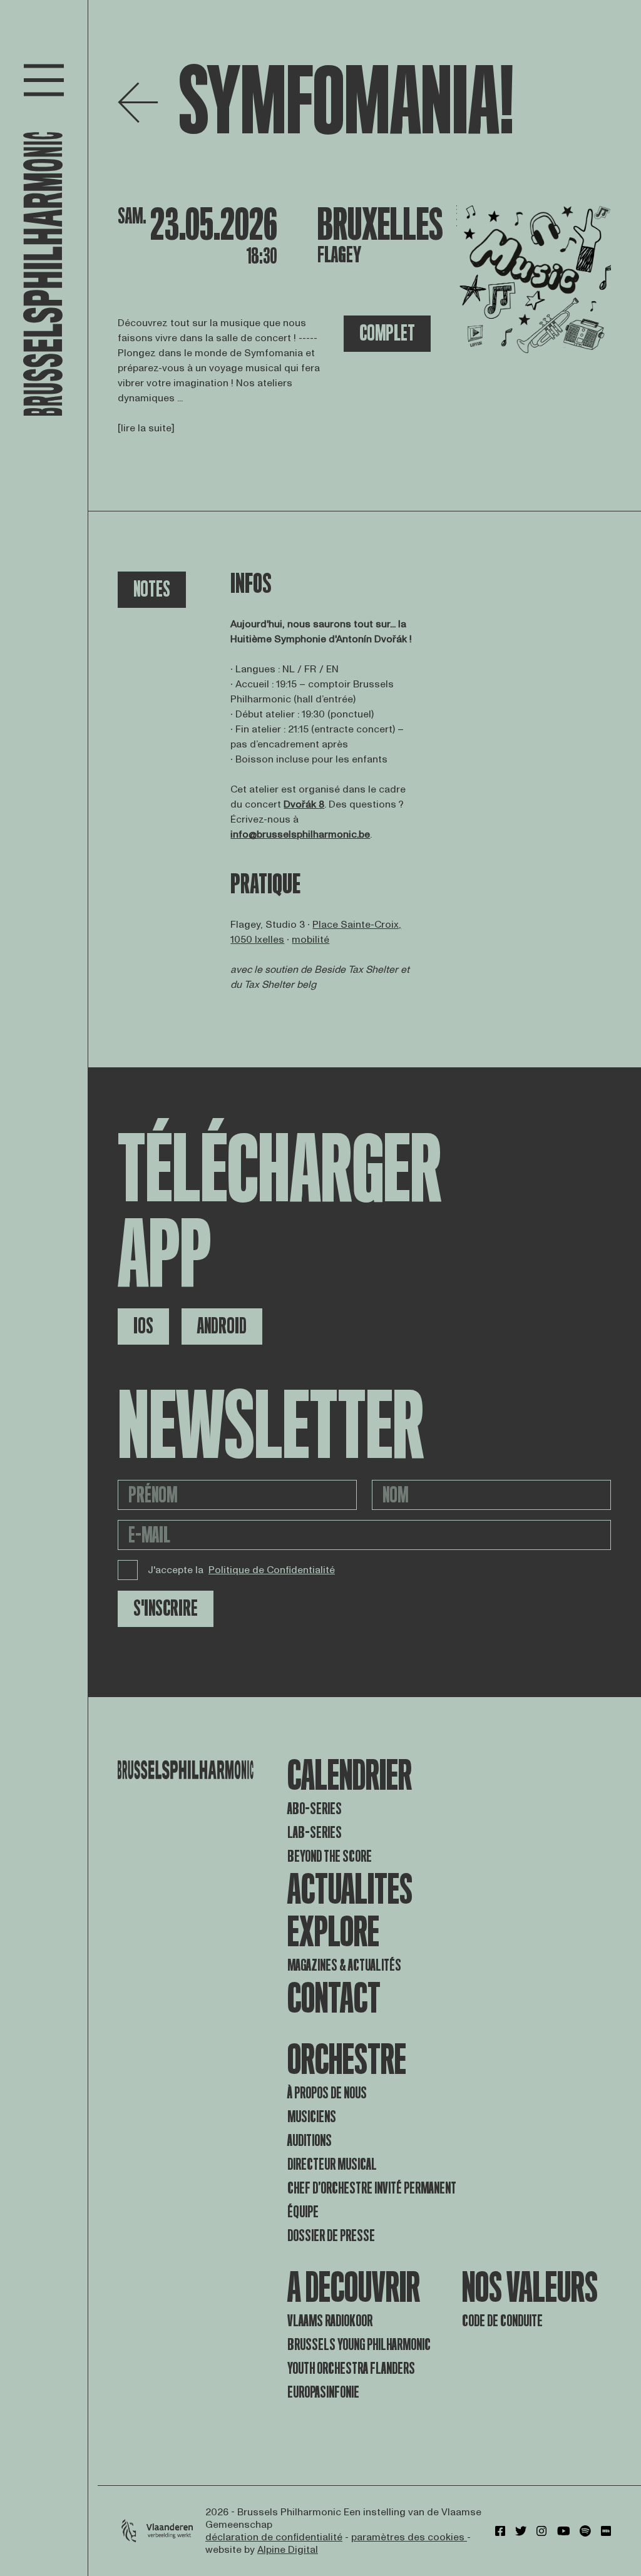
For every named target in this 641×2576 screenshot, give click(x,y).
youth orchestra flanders (351, 2368)
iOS (143, 1326)
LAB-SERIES (315, 1833)
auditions (310, 2141)
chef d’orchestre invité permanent (372, 2188)
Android (222, 1326)
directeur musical (332, 2164)
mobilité (310, 940)
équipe (303, 2212)
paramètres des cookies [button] (409, 2537)
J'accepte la (241, 1570)
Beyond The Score (330, 1856)
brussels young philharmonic (359, 2345)
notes (152, 589)
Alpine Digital (288, 2550)
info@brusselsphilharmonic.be (300, 834)
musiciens (312, 2117)
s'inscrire (166, 1609)
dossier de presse (331, 2236)
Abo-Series (315, 1809)
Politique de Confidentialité (272, 1570)
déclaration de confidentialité (274, 2537)
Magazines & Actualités (344, 1965)
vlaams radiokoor (330, 2321)
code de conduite (502, 2321)
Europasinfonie (323, 2392)
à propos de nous (327, 2093)
